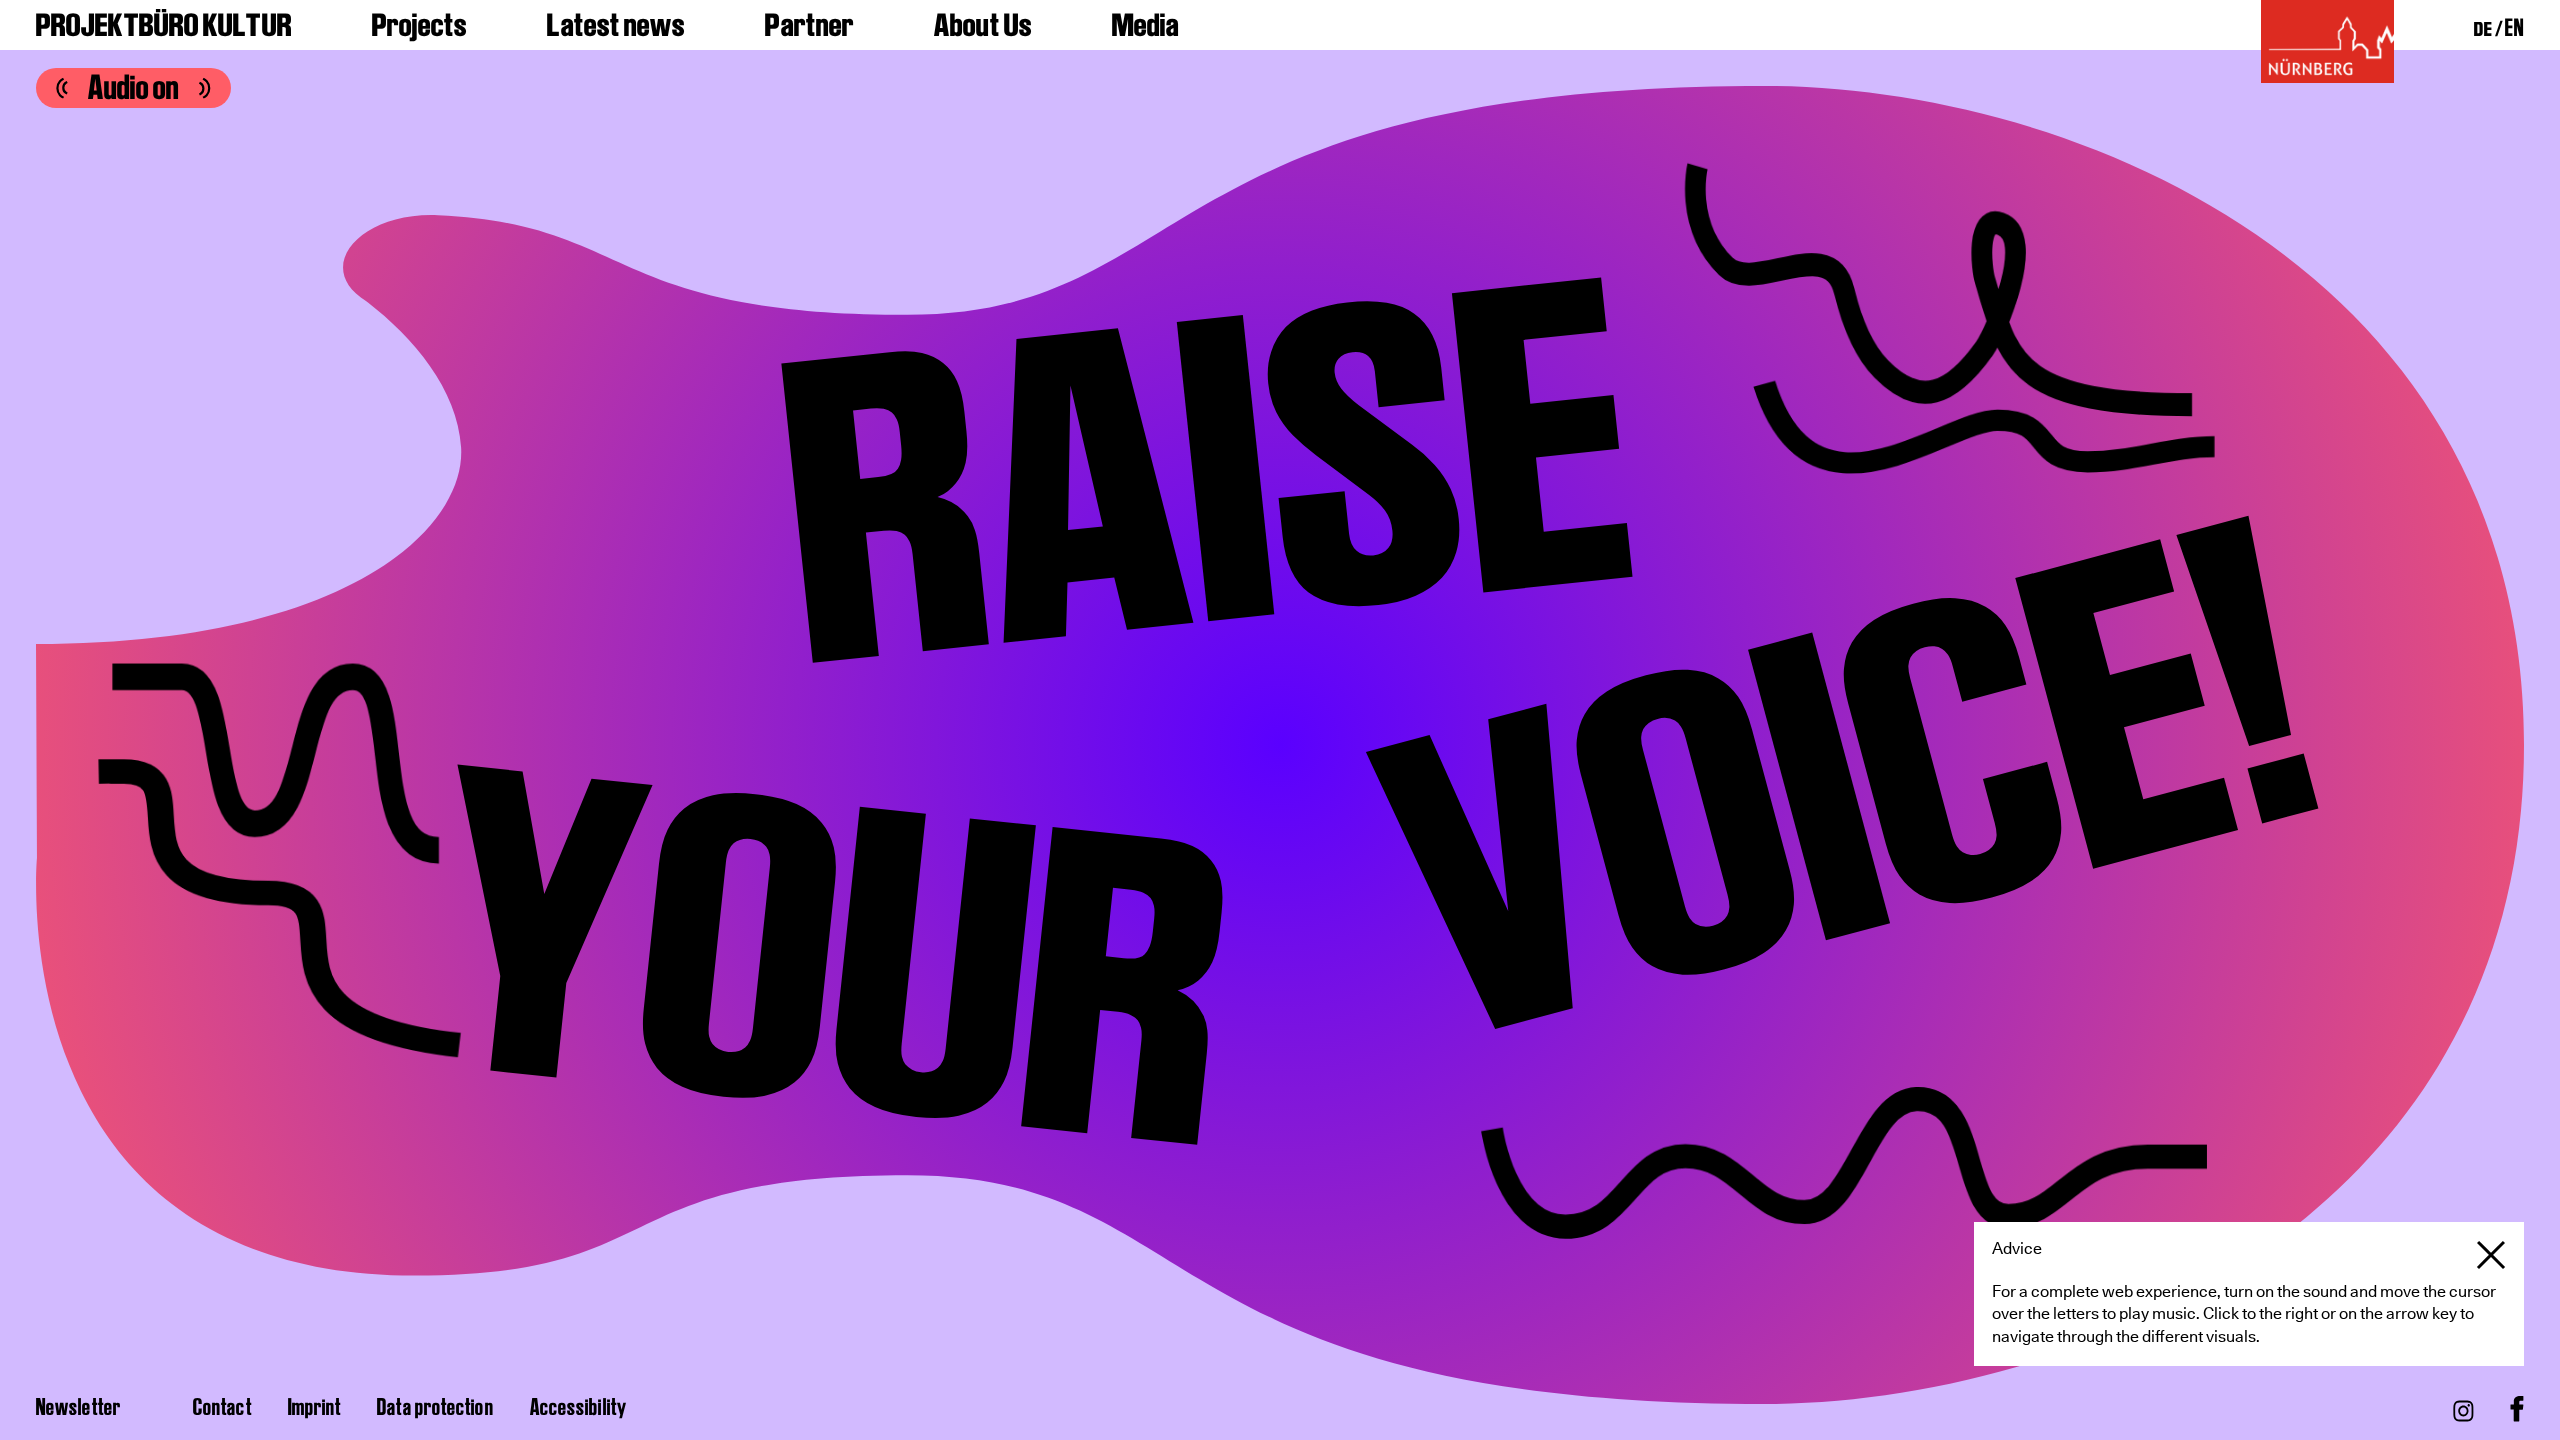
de (2483, 29)
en (2514, 27)
